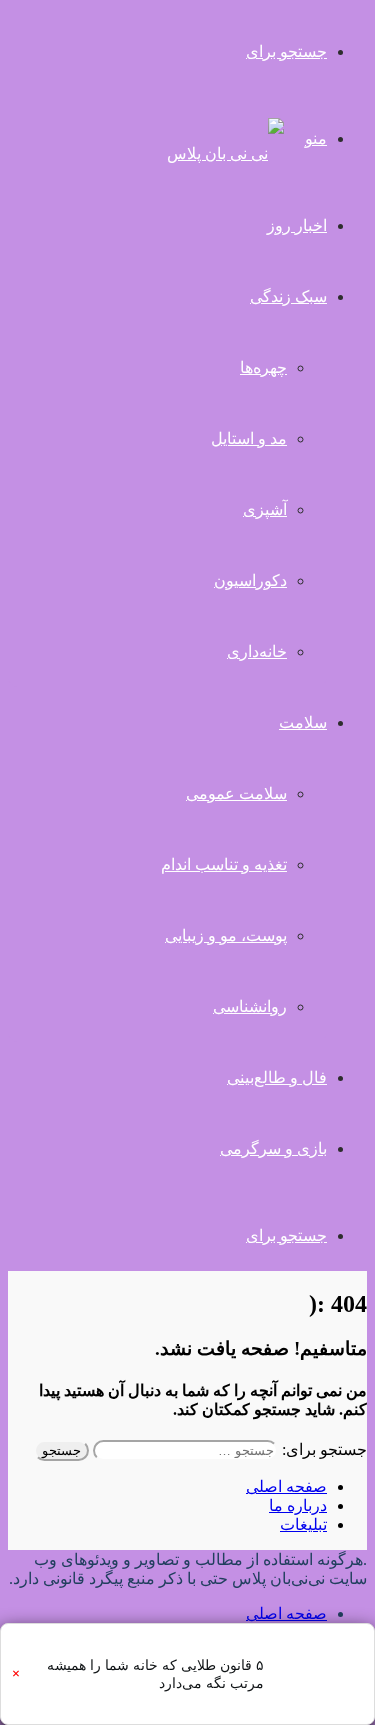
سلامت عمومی (236, 793)
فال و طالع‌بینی (277, 1077)
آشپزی (265, 509)
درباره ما (298, 1505)
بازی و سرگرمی (273, 1148)
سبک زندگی (288, 296)
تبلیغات (303, 1524)
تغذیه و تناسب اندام (224, 864)
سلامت (303, 722)
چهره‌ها (263, 367)
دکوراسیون (250, 580)
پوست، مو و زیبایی (226, 935)
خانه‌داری (257, 651)
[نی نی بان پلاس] (225, 153)
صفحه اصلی (286, 1486)
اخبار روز (297, 225)
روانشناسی (250, 1006)
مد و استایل (249, 438)
